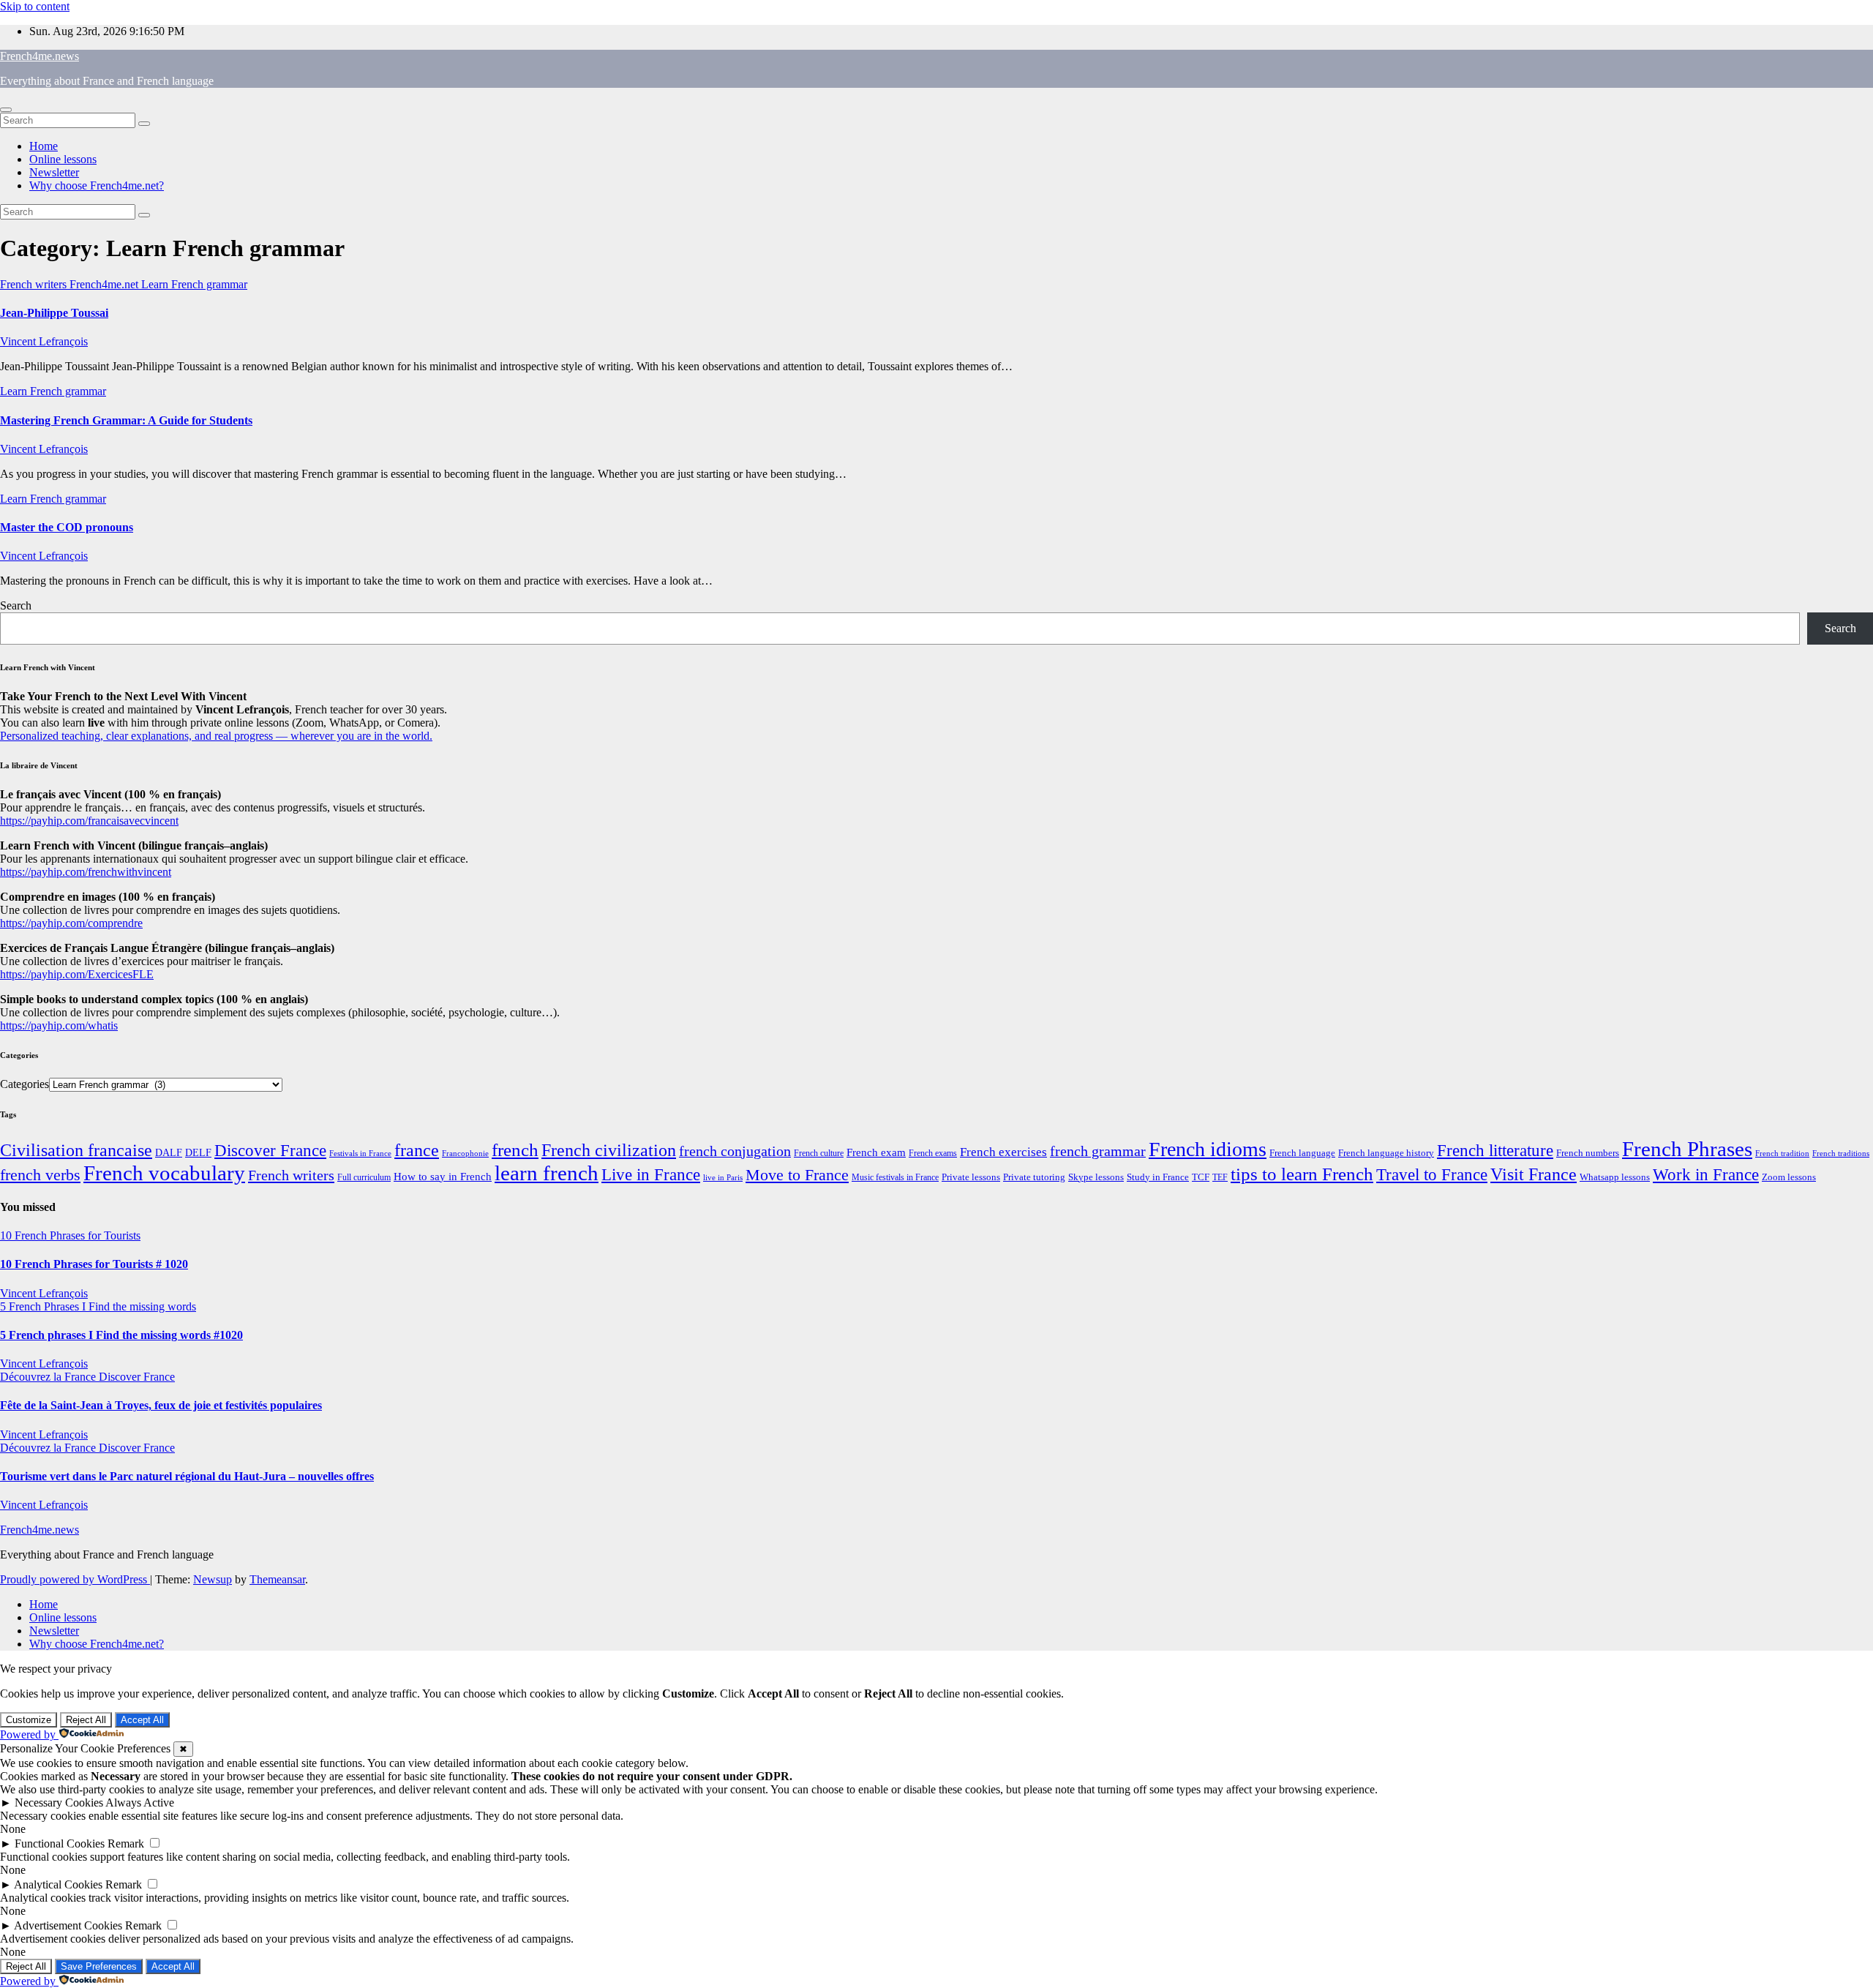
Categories (25, 1084)
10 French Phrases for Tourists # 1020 (94, 1264)
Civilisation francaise (76, 1150)
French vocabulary (164, 1173)
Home (44, 146)
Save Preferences (99, 1966)
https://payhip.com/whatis (59, 1025)
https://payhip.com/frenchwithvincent (86, 872)
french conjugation (735, 1151)
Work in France (1706, 1175)
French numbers (1588, 1153)
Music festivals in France (895, 1177)
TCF (1201, 1177)
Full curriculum (364, 1177)
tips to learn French (1302, 1174)
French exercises (1003, 1152)
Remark (126, 1843)
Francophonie (465, 1153)
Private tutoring (1034, 1177)
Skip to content (35, 6)
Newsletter (54, 172)
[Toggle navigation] (6, 110)
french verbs (40, 1175)
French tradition (1782, 1153)
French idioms (1208, 1149)
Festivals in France (360, 1154)
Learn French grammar (194, 284)
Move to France (797, 1175)
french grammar (1098, 1151)
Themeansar (277, 1579)
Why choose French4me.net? (97, 185)
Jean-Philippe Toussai (54, 313)
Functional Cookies (60, 1843)
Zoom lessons (1789, 1177)
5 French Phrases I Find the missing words (98, 1306)
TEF (1220, 1177)
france (417, 1150)
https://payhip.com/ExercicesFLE (77, 974)
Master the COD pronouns (67, 527)
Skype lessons (1096, 1177)
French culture (819, 1153)
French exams (933, 1153)
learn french (547, 1173)
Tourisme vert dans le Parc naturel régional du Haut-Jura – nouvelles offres (187, 1476)
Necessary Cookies (59, 1803)
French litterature (1495, 1151)
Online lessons (63, 159)
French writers (35, 284)
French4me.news (40, 56)
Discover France (270, 1150)
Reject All (86, 1720)
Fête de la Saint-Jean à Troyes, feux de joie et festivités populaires (161, 1405)
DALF (169, 1152)
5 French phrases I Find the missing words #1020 (121, 1335)
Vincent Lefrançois (44, 341)
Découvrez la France (49, 1377)
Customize (29, 1720)
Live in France (651, 1174)
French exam (876, 1152)
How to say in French (443, 1177)
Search (16, 605)
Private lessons (971, 1177)
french (515, 1150)
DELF (198, 1152)
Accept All (142, 1720)
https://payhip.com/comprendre (71, 923)
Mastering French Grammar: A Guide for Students (126, 420)
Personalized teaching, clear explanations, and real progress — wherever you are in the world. (216, 736)
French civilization (609, 1150)
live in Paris (723, 1178)
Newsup (213, 1579)
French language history (1386, 1153)
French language (1302, 1153)
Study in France (1158, 1177)
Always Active (140, 1803)
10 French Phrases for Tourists (70, 1235)
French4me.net (105, 284)
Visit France (1534, 1174)
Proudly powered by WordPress (75, 1579)
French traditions (1841, 1153)
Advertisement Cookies (68, 1925)
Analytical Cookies (58, 1884)
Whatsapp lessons (1615, 1177)
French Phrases (1687, 1149)
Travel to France (1432, 1175)
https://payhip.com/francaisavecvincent (89, 821)
